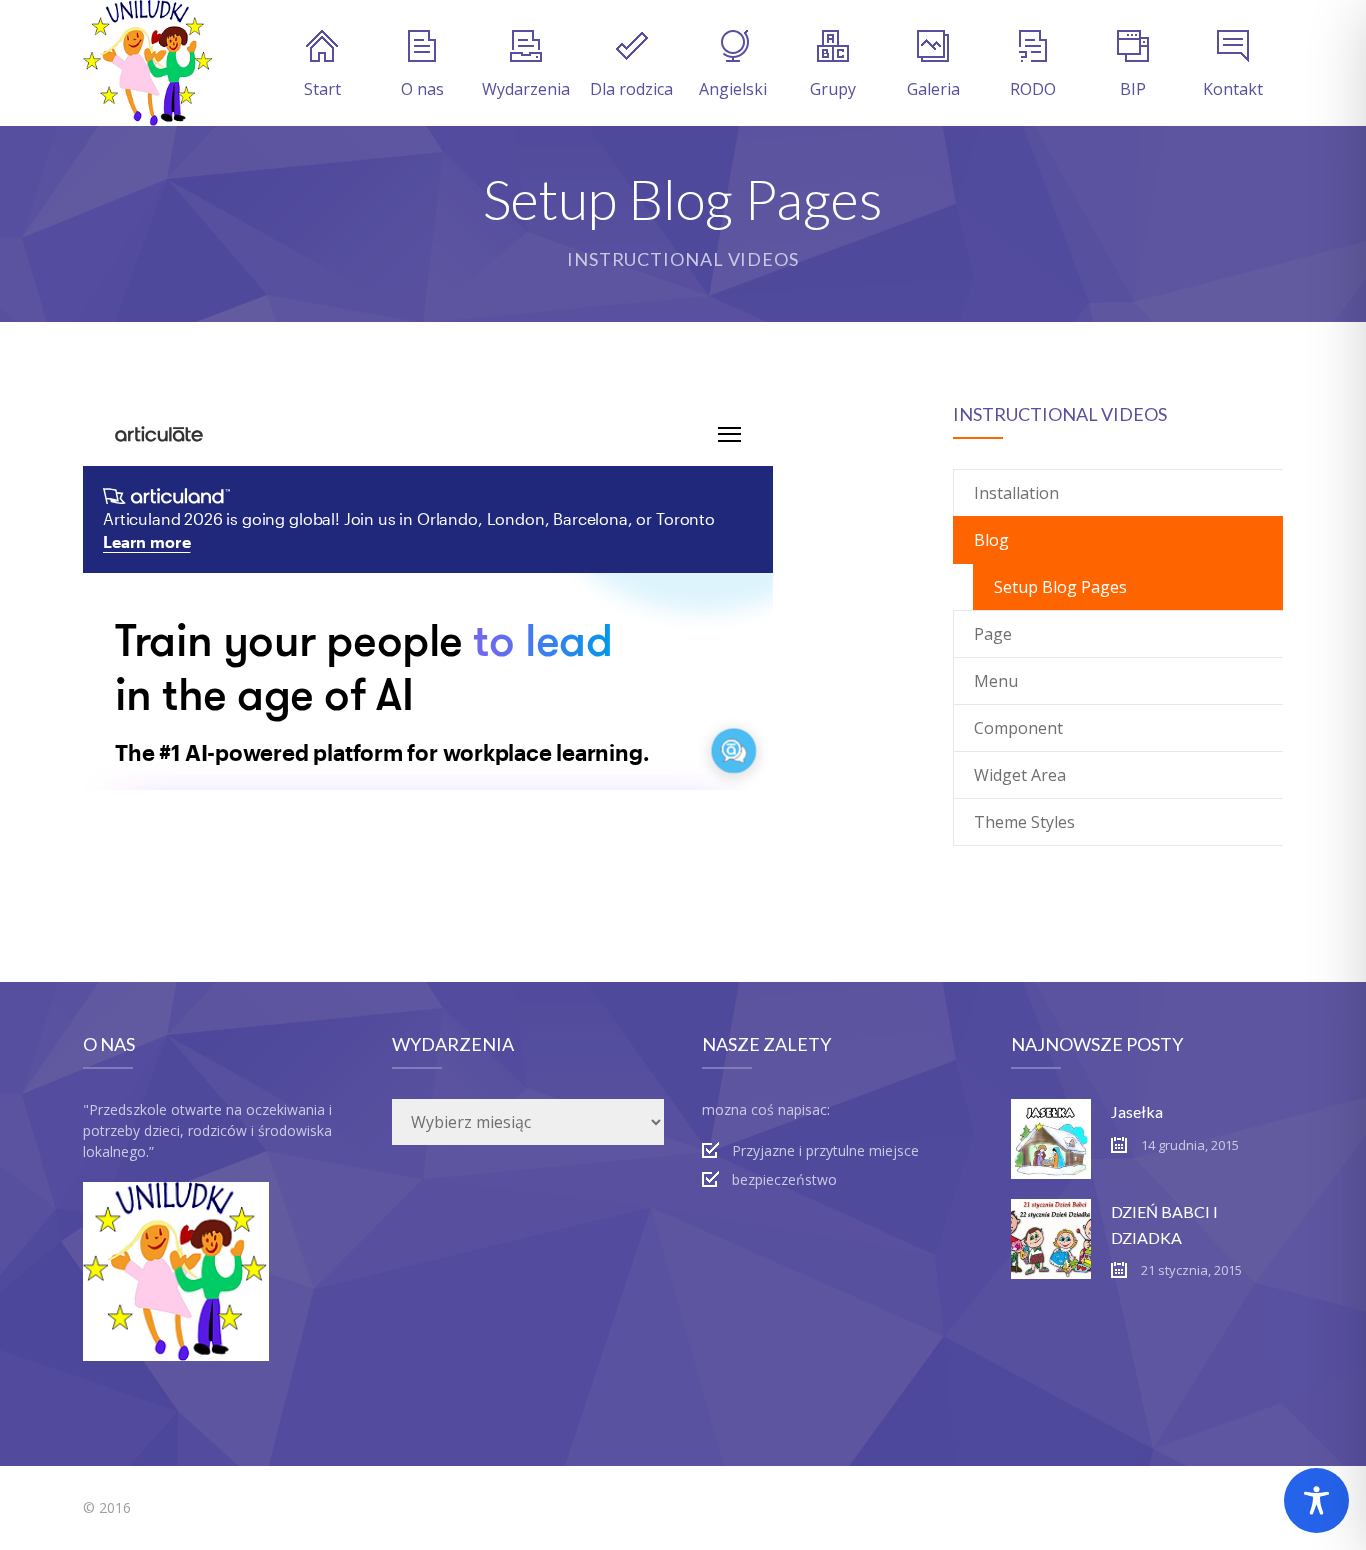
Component (1018, 728)
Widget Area (1020, 775)
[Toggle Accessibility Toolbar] (1316, 1500)
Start (322, 89)
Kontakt (1233, 89)
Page (993, 634)
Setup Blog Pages (1060, 587)
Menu (996, 681)
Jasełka (1137, 1111)
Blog (991, 540)
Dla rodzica (631, 89)
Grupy (833, 89)
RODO (1033, 89)
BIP (1133, 89)
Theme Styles (1024, 822)
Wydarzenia (526, 89)
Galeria (933, 89)
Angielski (733, 89)
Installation (1016, 493)
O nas (422, 89)
